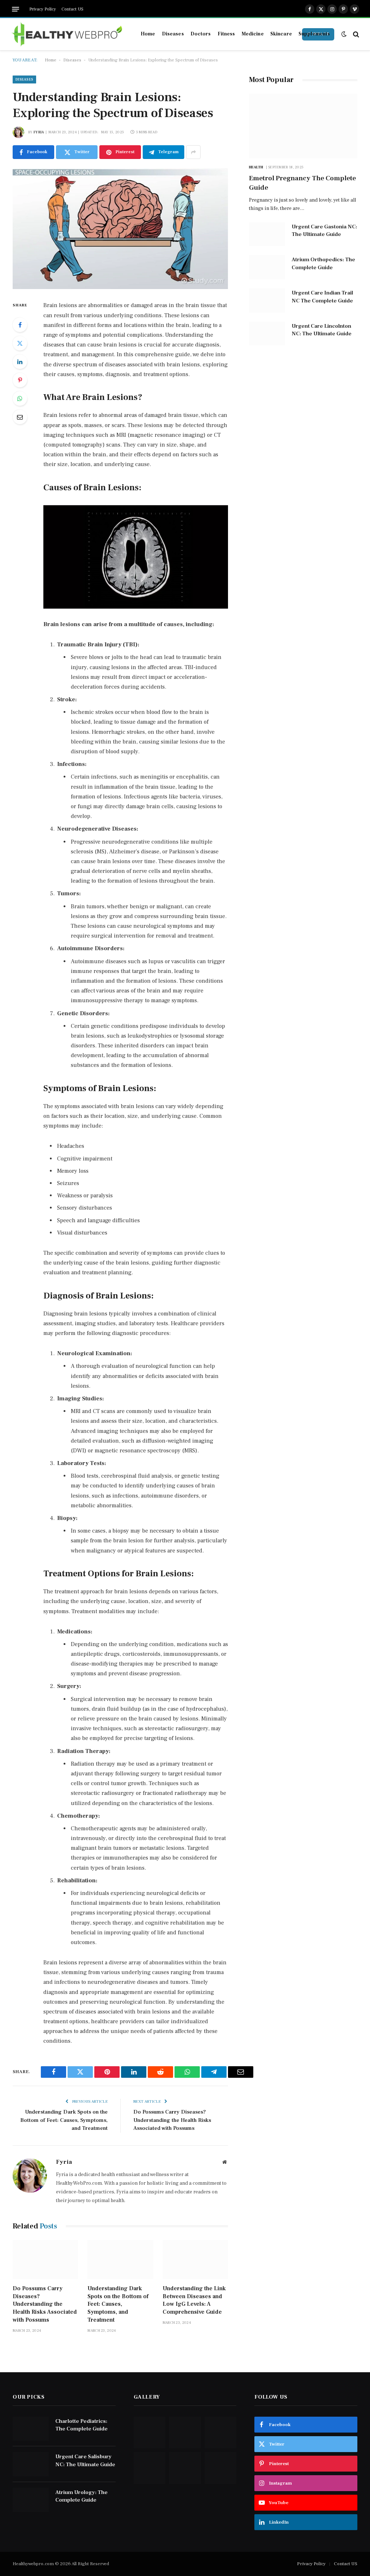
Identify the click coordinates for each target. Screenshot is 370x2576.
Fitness (226, 34)
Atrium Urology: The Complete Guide (81, 2496)
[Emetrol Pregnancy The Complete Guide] (303, 126)
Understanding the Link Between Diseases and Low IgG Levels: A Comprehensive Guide (194, 2300)
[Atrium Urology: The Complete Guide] (31, 2500)
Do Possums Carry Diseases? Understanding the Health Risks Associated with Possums (172, 2120)
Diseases (173, 34)
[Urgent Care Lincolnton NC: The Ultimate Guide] (267, 334)
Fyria (39, 132)
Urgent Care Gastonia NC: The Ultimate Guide (324, 231)
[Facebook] (20, 325)
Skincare (281, 34)
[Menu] (16, 9)
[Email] (20, 417)
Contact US (72, 9)
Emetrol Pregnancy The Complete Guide (302, 183)
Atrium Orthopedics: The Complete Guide (323, 263)
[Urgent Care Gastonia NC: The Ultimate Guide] (267, 234)
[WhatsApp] (20, 399)
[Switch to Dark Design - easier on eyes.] (344, 34)
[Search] (355, 34)
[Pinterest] (20, 380)
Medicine (253, 34)
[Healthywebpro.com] (68, 34)
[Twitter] (20, 343)
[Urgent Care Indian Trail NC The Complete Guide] (267, 300)
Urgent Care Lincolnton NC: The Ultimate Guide (322, 330)
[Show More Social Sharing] (193, 152)
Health (256, 167)
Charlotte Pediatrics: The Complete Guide (81, 2425)
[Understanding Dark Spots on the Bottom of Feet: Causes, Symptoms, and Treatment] (120, 2260)
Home (148, 34)
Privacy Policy (43, 9)
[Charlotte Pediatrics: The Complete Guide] (31, 2429)
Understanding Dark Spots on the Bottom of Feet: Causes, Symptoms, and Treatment (64, 2120)
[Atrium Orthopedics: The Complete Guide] (267, 267)
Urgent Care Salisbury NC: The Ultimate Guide (85, 2460)
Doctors (201, 34)
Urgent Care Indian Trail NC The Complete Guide (322, 297)
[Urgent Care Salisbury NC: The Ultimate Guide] (31, 2464)
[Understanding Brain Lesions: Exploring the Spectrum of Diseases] (120, 229)
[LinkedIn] (20, 362)
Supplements (314, 34)
